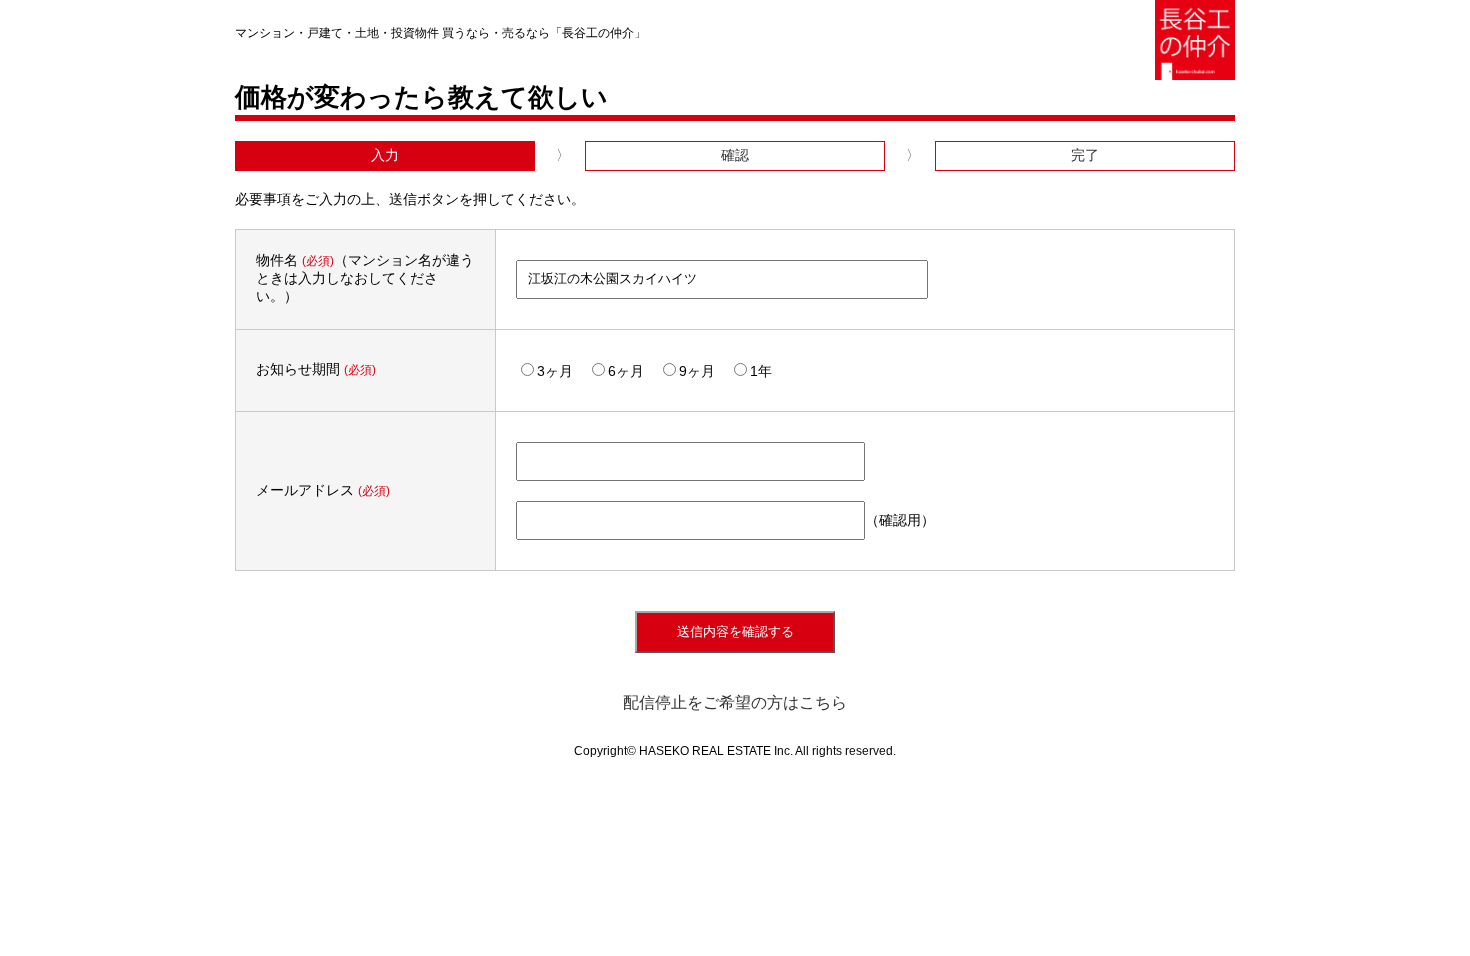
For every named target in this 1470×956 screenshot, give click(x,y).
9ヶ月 (697, 371)
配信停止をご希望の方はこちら (735, 702)
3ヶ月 (555, 371)
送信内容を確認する (735, 631)
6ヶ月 (626, 371)
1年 (761, 371)
